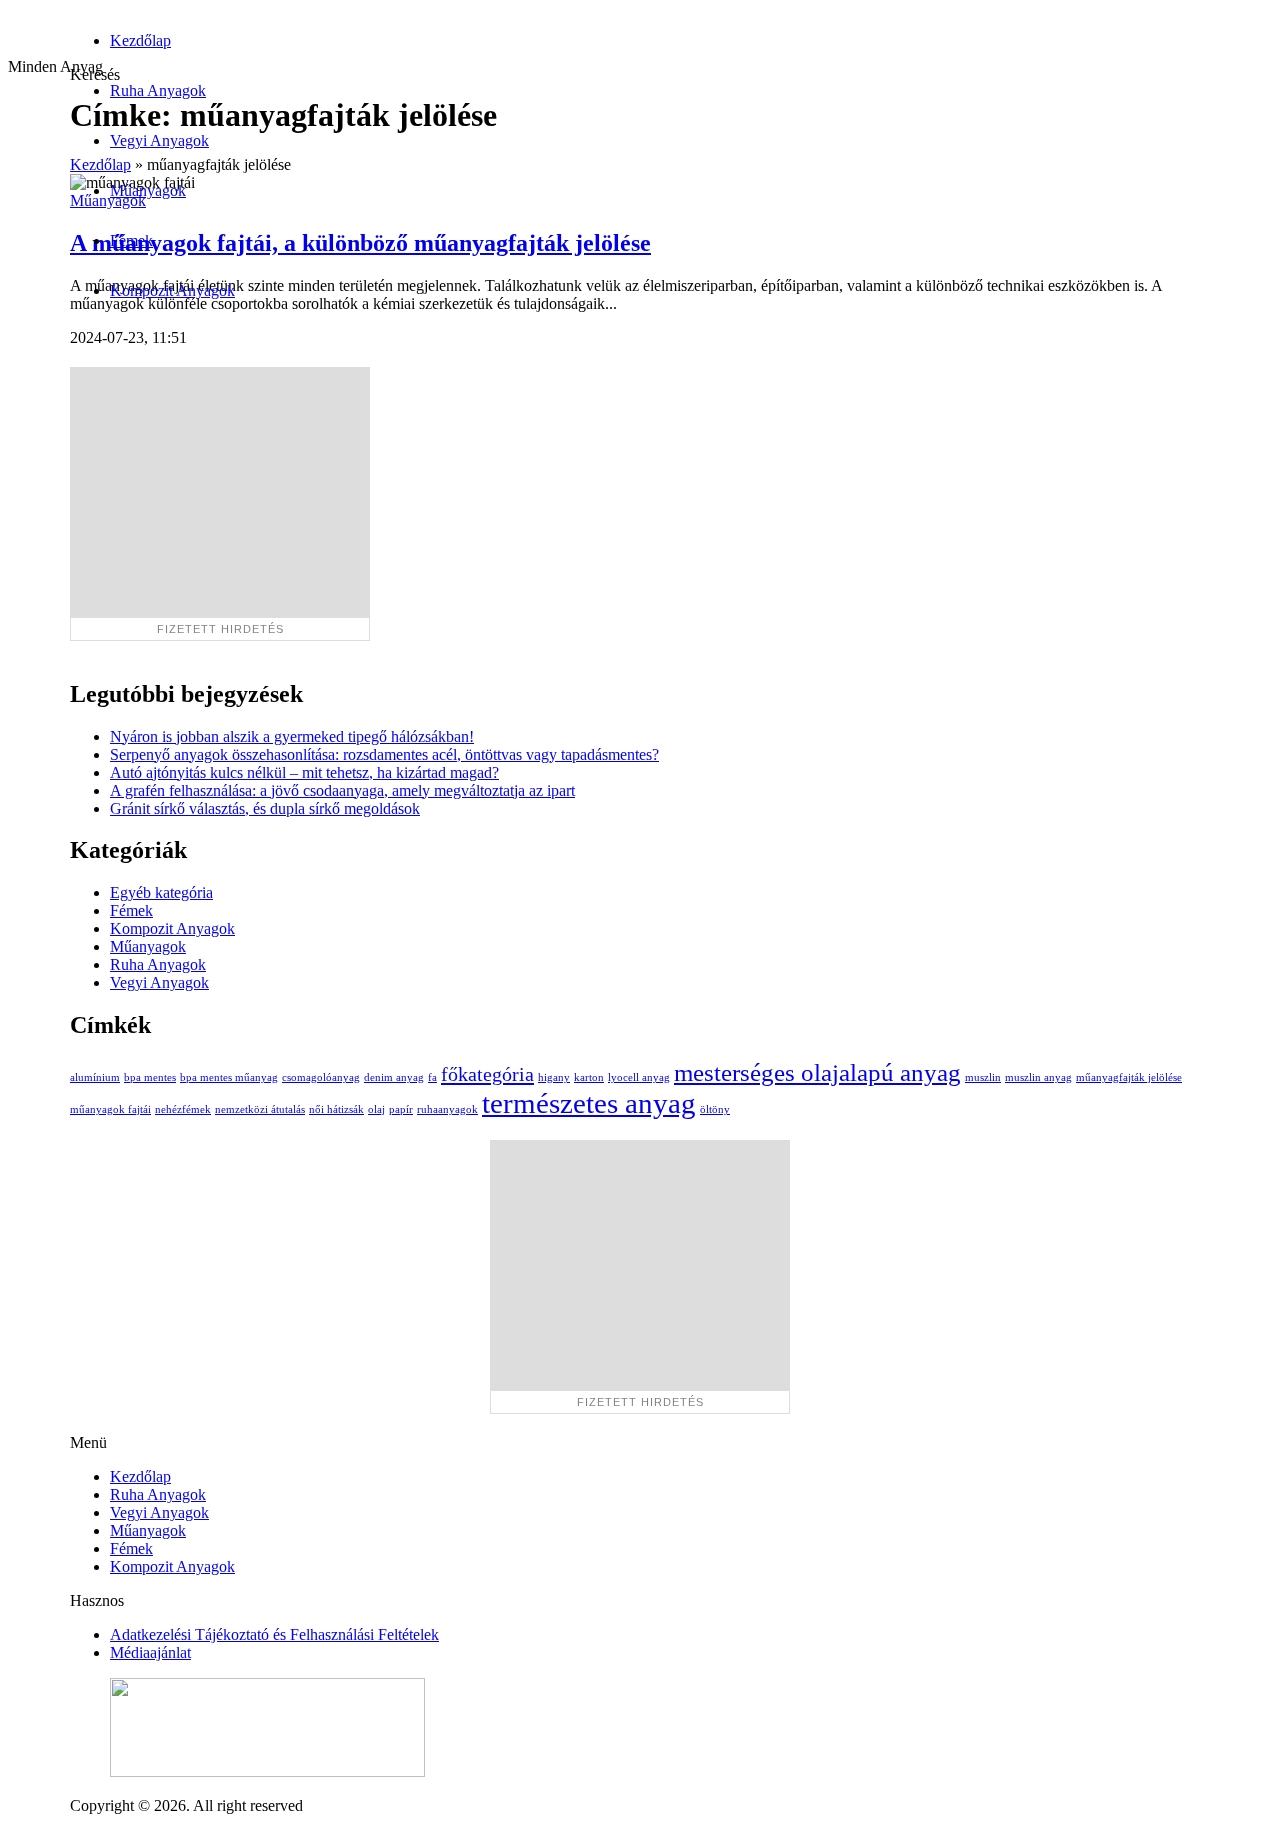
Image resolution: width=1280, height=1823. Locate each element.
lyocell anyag (639, 1077)
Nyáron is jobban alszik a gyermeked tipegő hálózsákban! (292, 736)
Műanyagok (148, 190)
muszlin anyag (1038, 1077)
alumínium (95, 1077)
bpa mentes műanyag (229, 1077)
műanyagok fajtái (110, 1109)
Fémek (131, 240)
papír (401, 1109)
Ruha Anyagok (158, 90)
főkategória (487, 1074)
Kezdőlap (140, 40)
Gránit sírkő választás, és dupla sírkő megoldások (265, 808)
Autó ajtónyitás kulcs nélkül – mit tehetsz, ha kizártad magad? (304, 772)
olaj (376, 1109)
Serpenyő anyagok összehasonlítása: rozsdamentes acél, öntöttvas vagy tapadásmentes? (384, 754)
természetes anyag (589, 1103)
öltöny (715, 1109)
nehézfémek (183, 1109)
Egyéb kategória (161, 892)
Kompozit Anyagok (172, 290)
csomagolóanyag (321, 1077)
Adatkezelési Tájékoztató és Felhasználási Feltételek (274, 1634)
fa (432, 1077)
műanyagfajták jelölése (1129, 1077)
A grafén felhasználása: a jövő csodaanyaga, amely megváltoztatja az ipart (342, 790)
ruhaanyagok (447, 1109)
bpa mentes (150, 1077)
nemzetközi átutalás (260, 1109)
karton (589, 1077)
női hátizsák (336, 1109)
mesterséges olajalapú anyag (817, 1072)
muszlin (983, 1077)
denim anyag (394, 1077)
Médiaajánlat (150, 1652)
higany (554, 1077)
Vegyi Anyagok (159, 140)
